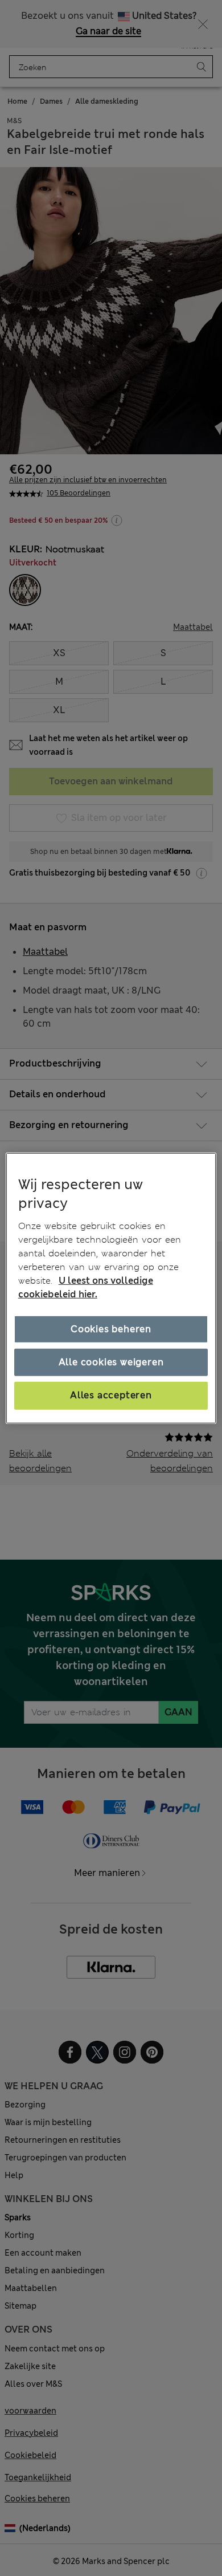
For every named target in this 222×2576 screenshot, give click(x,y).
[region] (111, 1288)
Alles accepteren (111, 1395)
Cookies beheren (111, 1329)
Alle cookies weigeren (111, 1362)
